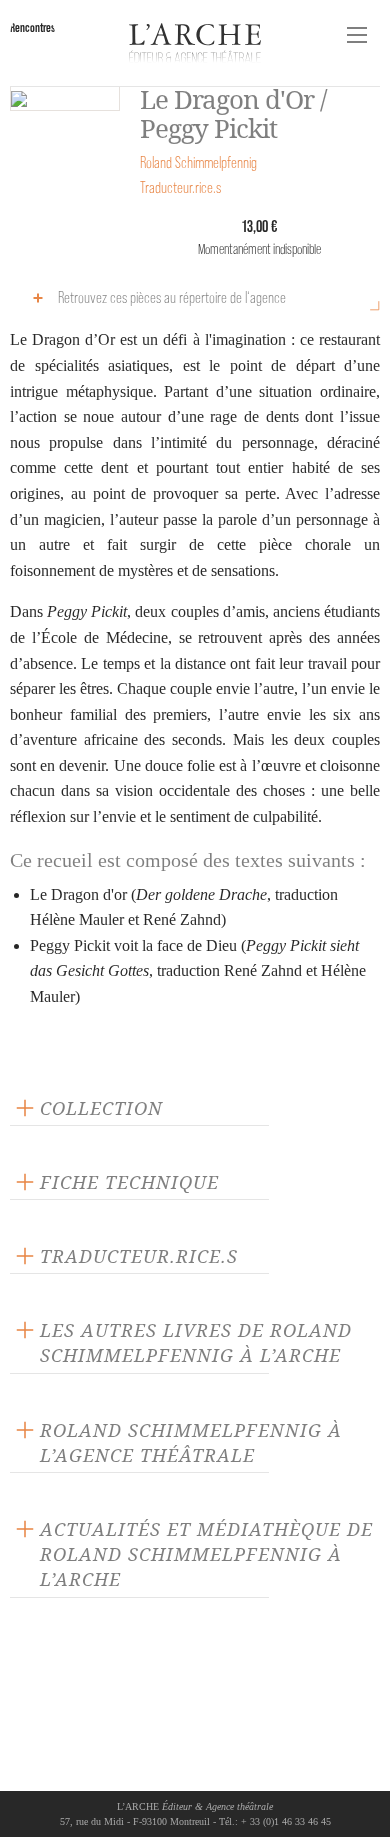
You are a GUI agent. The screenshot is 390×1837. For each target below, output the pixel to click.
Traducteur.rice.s (180, 187)
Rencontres (32, 27)
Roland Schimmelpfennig (198, 162)
